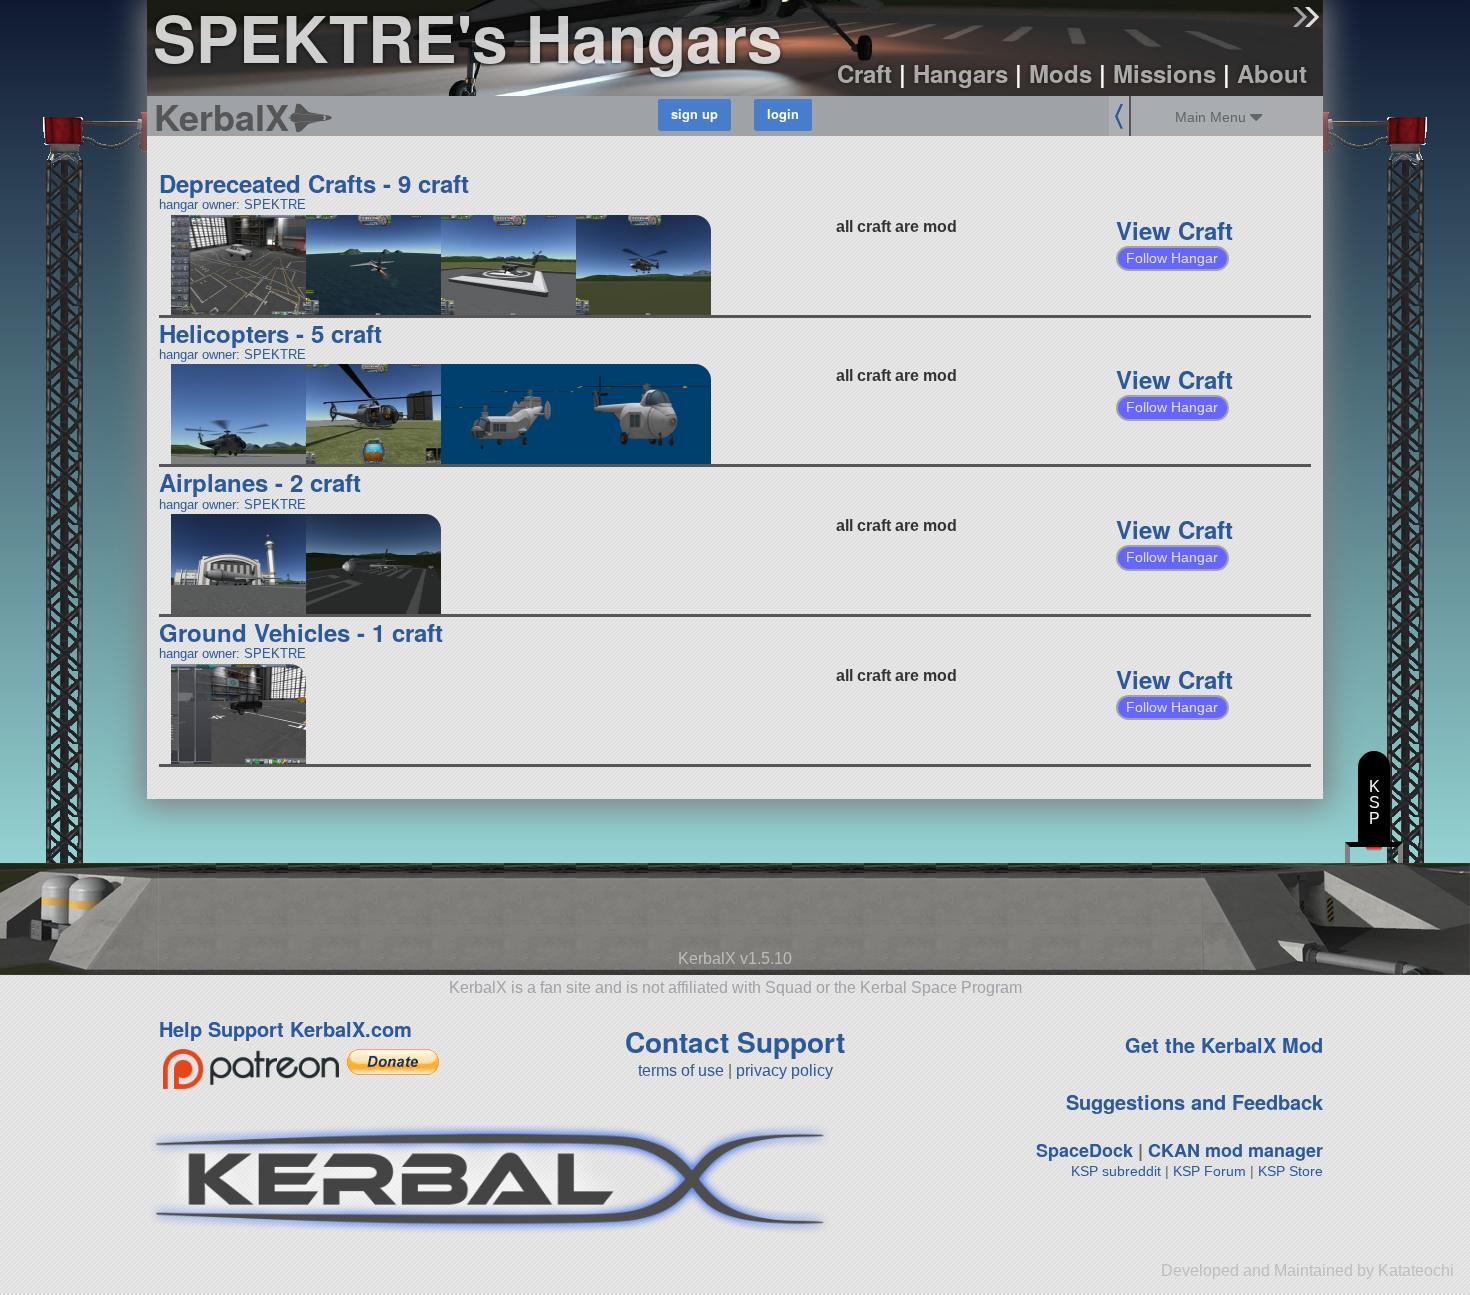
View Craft (1174, 230)
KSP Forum (1209, 1171)
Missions (1164, 73)
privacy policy (784, 1070)
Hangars (960, 73)
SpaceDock (1084, 1150)
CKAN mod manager (1235, 1150)
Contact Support (735, 1041)
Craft (864, 73)
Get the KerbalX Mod (1224, 1044)
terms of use (681, 1070)
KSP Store (1290, 1171)
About (1272, 73)
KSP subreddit (1116, 1171)
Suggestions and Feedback (1194, 1101)
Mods (1060, 73)
